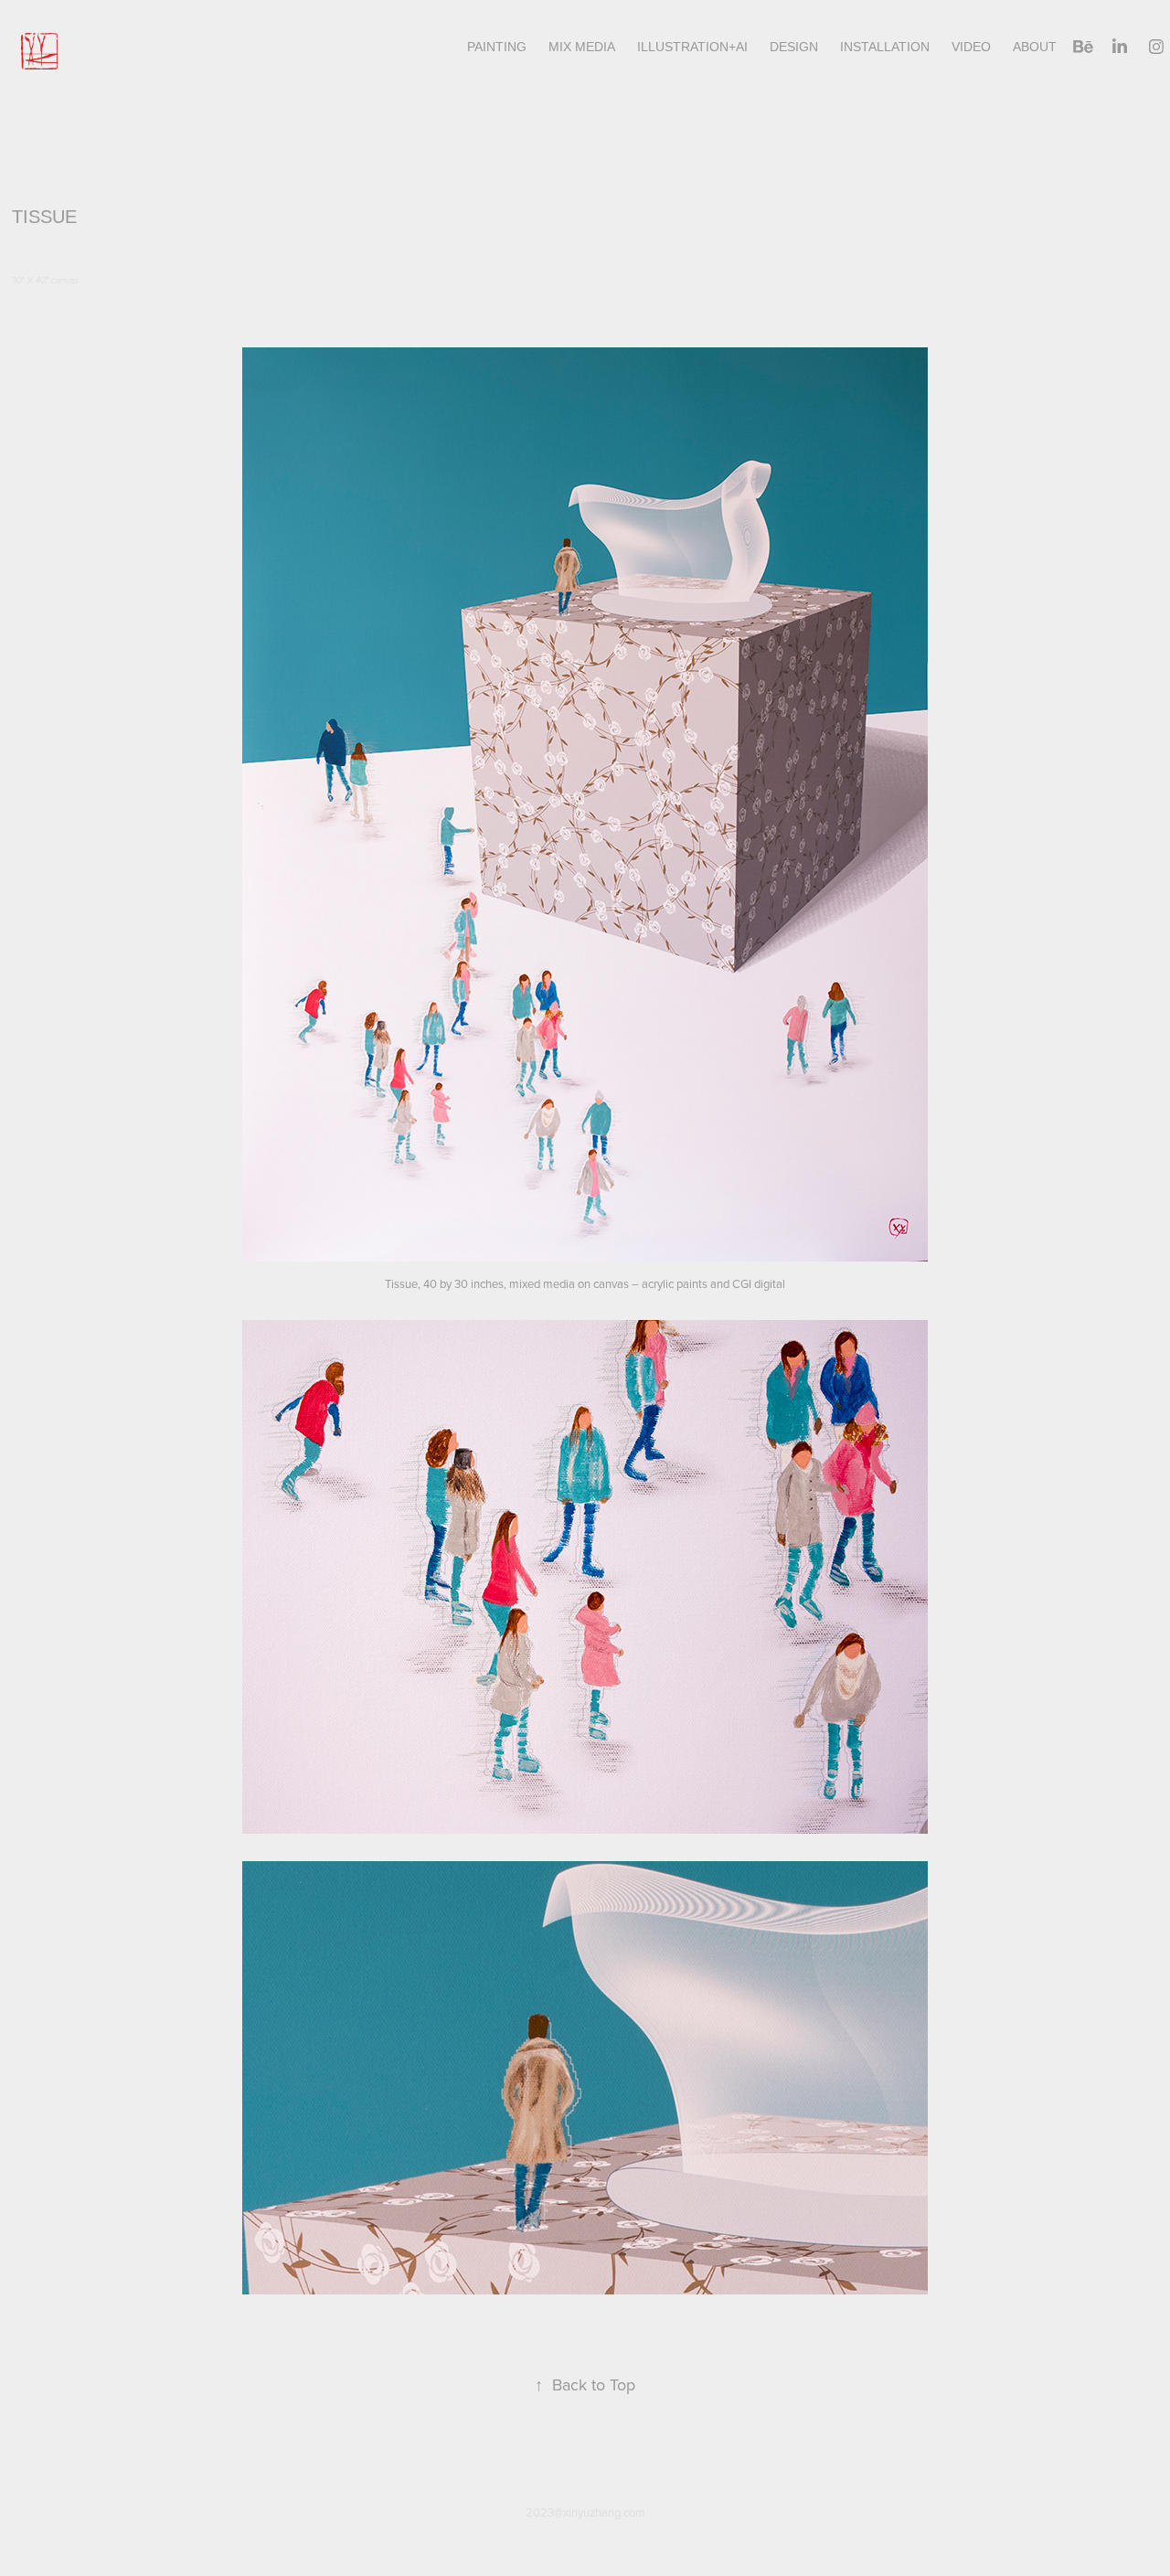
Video (971, 47)
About (1035, 47)
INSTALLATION (885, 47)
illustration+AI (692, 47)
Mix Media (582, 47)
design (794, 47)
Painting (497, 47)
